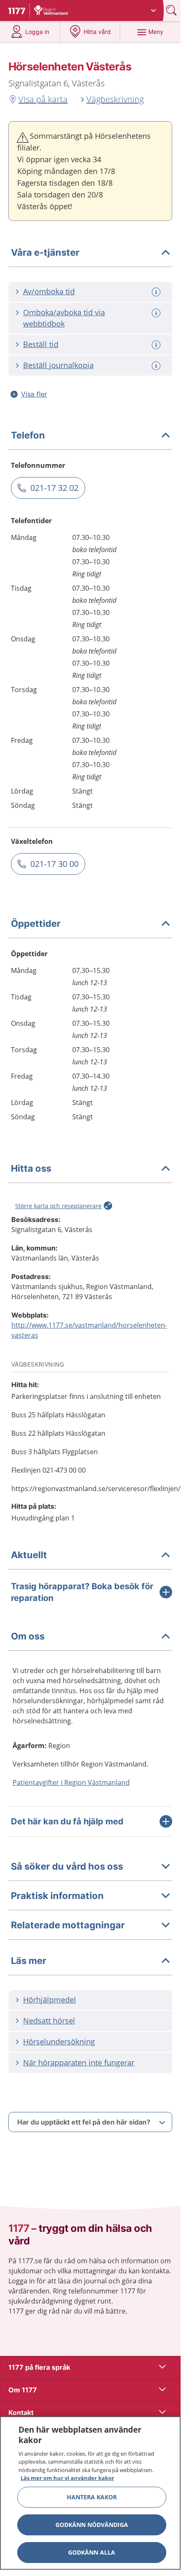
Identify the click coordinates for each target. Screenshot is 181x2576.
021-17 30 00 (54, 864)
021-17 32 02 (54, 488)
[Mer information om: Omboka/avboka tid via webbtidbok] (157, 313)
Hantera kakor (92, 2497)
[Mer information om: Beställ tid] (157, 345)
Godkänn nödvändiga (92, 2525)
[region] (90, 2493)
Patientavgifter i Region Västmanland (71, 1782)
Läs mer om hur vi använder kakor (67, 2478)
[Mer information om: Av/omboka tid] (157, 292)
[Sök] (172, 10)
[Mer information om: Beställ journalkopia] (157, 366)
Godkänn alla (92, 2552)
